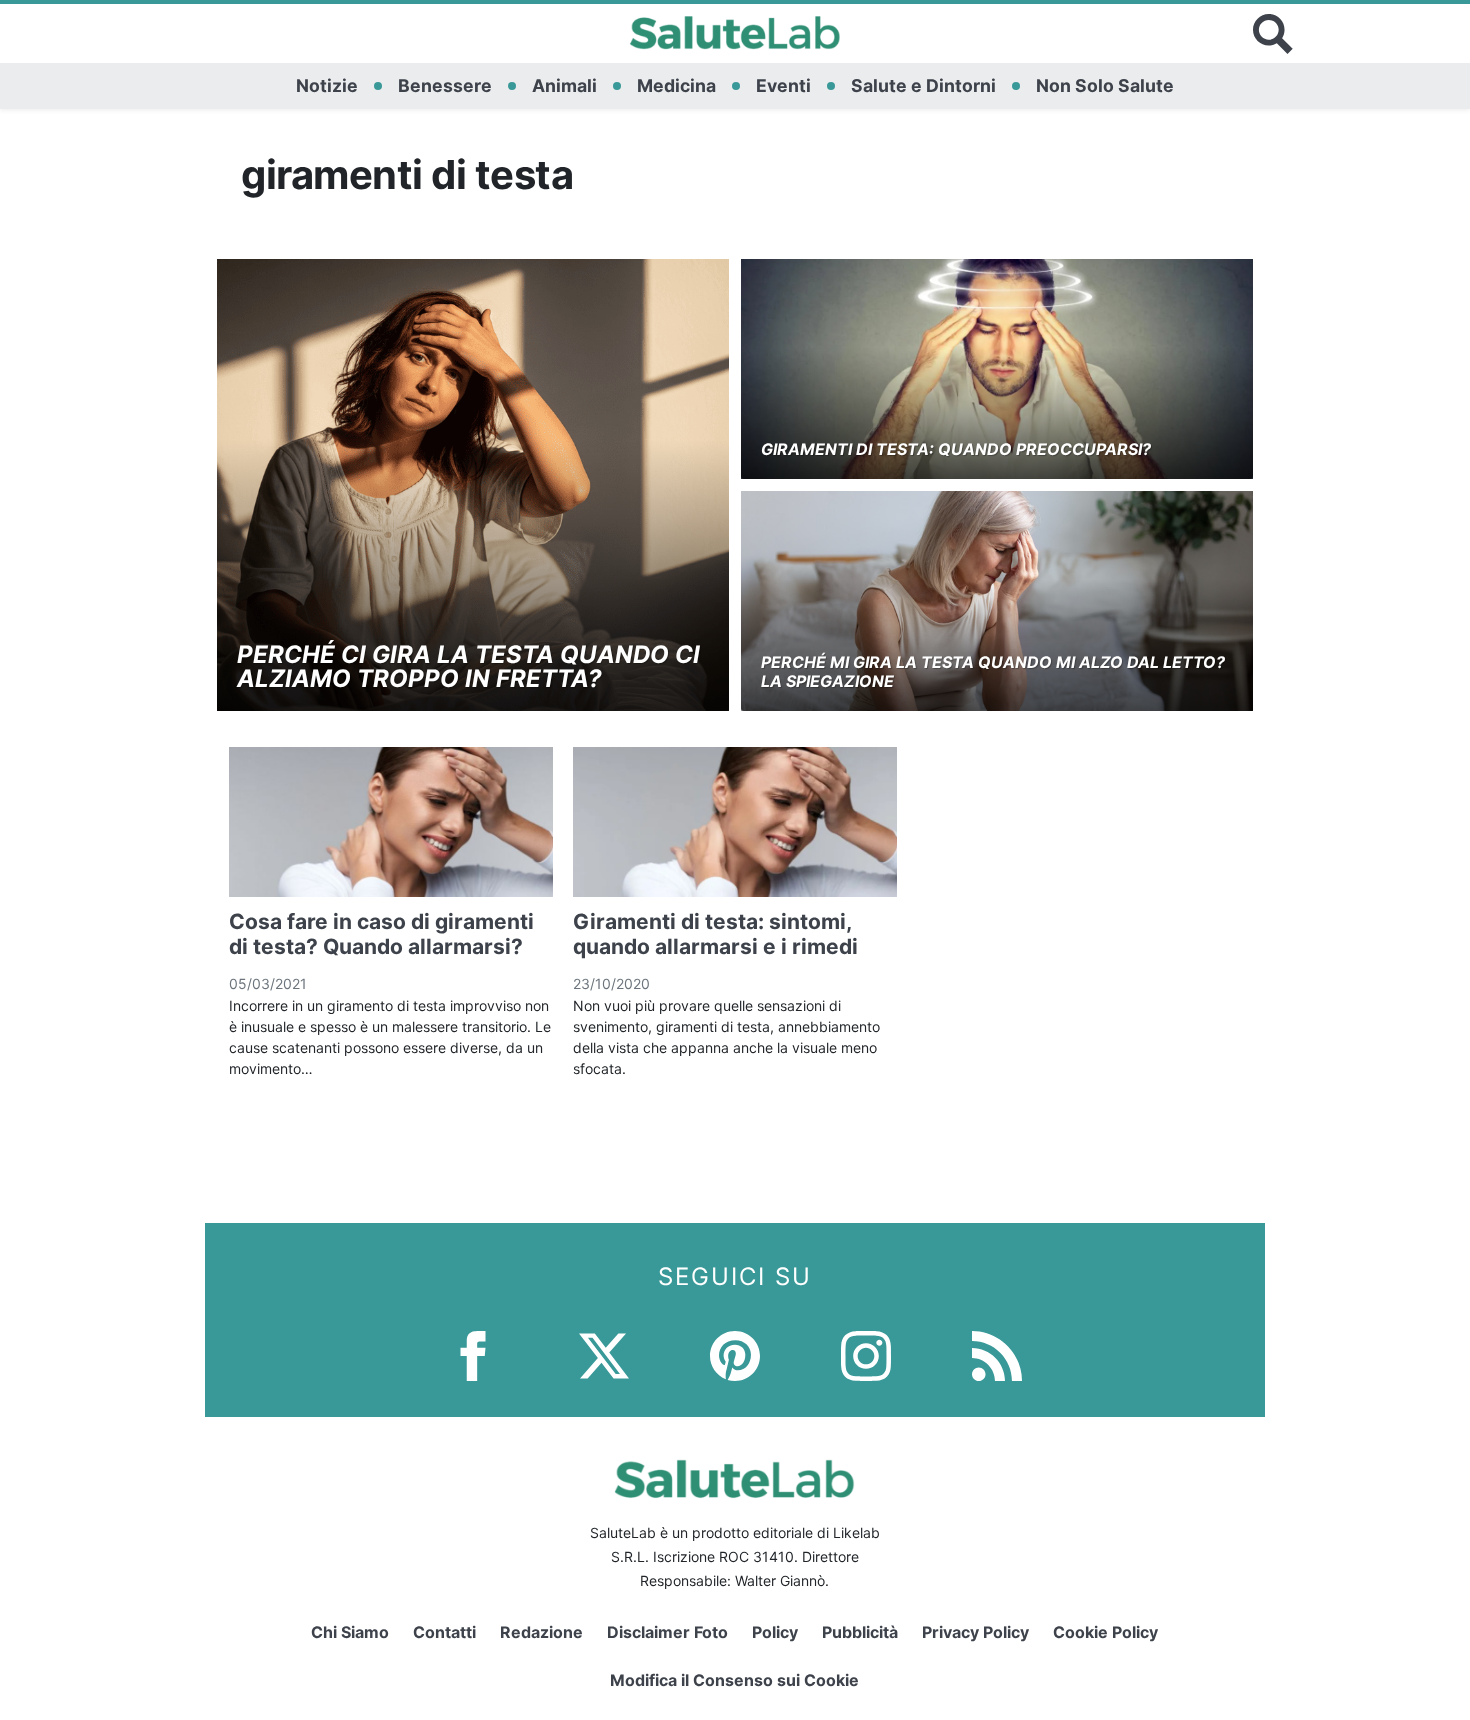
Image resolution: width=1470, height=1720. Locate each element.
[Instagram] (866, 1354)
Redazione (541, 1632)
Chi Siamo (350, 1632)
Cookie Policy (1105, 1632)
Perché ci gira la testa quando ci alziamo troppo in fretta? (468, 666)
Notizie (327, 85)
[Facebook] (473, 1354)
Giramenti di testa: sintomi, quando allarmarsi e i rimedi (715, 934)
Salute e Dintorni (923, 85)
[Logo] (735, 34)
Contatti (444, 1632)
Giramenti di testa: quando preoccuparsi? (956, 449)
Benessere (445, 85)
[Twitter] (604, 1354)
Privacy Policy (975, 1632)
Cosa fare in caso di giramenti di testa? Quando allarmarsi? (381, 934)
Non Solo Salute (1105, 85)
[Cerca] (1273, 34)
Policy (775, 1632)
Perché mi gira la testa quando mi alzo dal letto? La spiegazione (993, 671)
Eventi (783, 85)
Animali (564, 85)
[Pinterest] (735, 1354)
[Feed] (997, 1354)
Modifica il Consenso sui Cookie (734, 1680)
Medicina (676, 85)
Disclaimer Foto (667, 1632)
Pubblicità (860, 1632)
